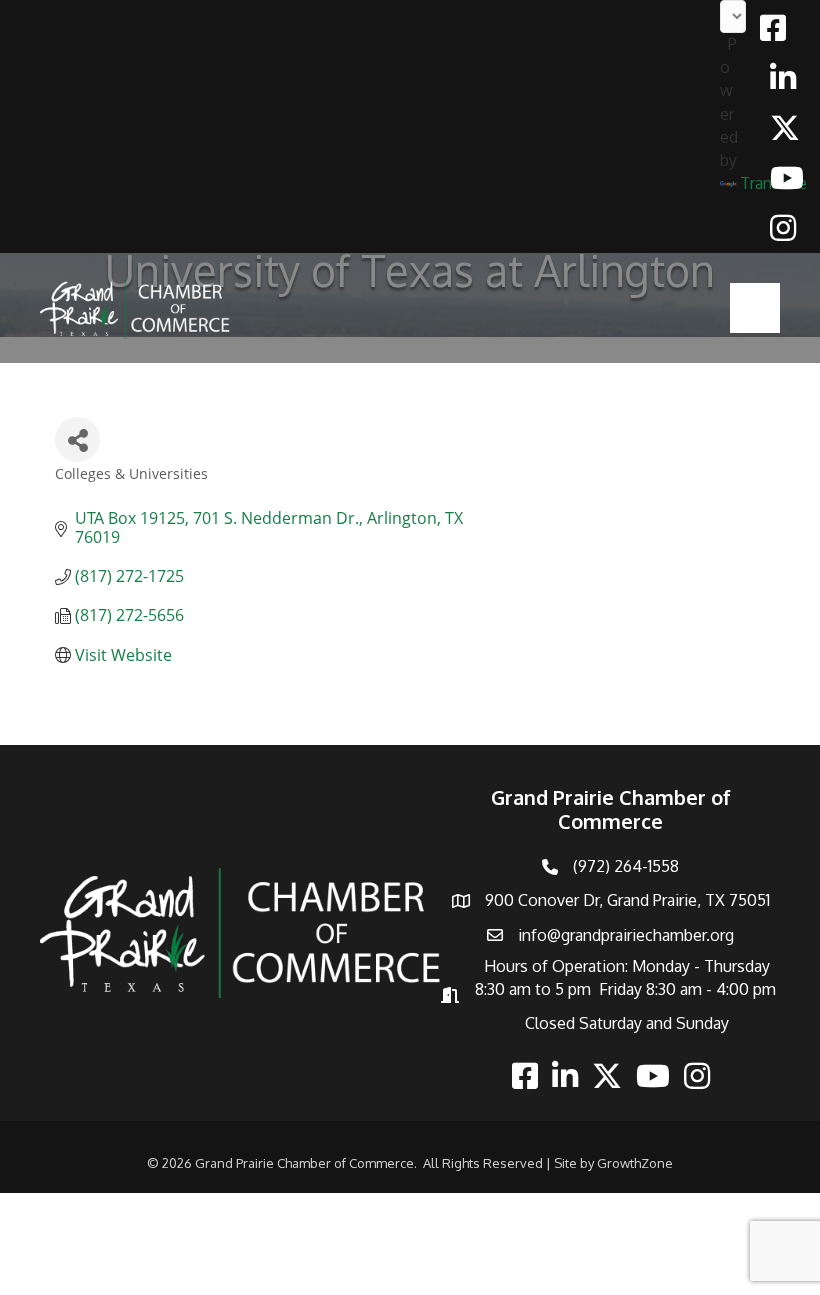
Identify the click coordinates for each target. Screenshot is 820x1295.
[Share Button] (77, 439)
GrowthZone (635, 1163)
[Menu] (755, 308)
